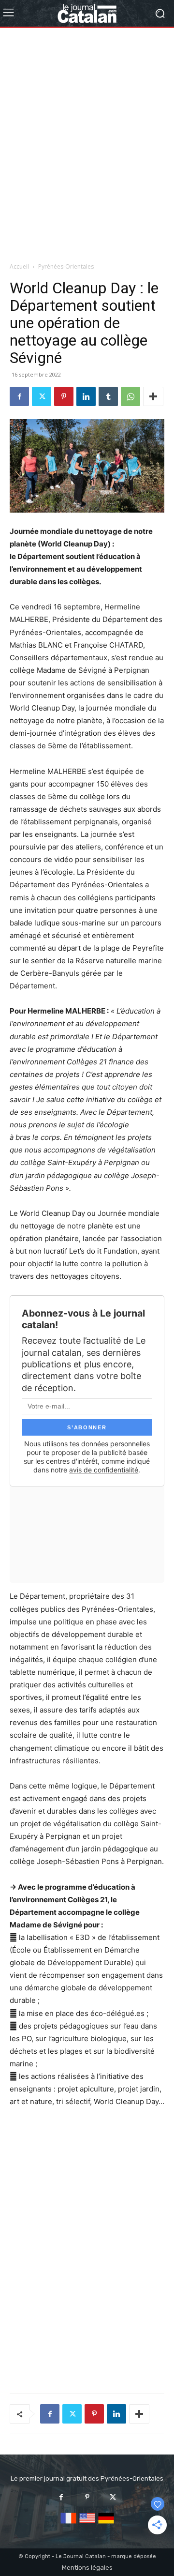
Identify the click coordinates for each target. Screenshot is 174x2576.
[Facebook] (19, 396)
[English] (87, 2524)
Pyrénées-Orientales (66, 266)
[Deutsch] (106, 2524)
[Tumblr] (108, 396)
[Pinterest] (64, 396)
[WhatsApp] (130, 396)
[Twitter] (42, 396)
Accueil (19, 266)
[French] (68, 2524)
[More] (153, 396)
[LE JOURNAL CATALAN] (87, 13)
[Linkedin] (86, 396)
